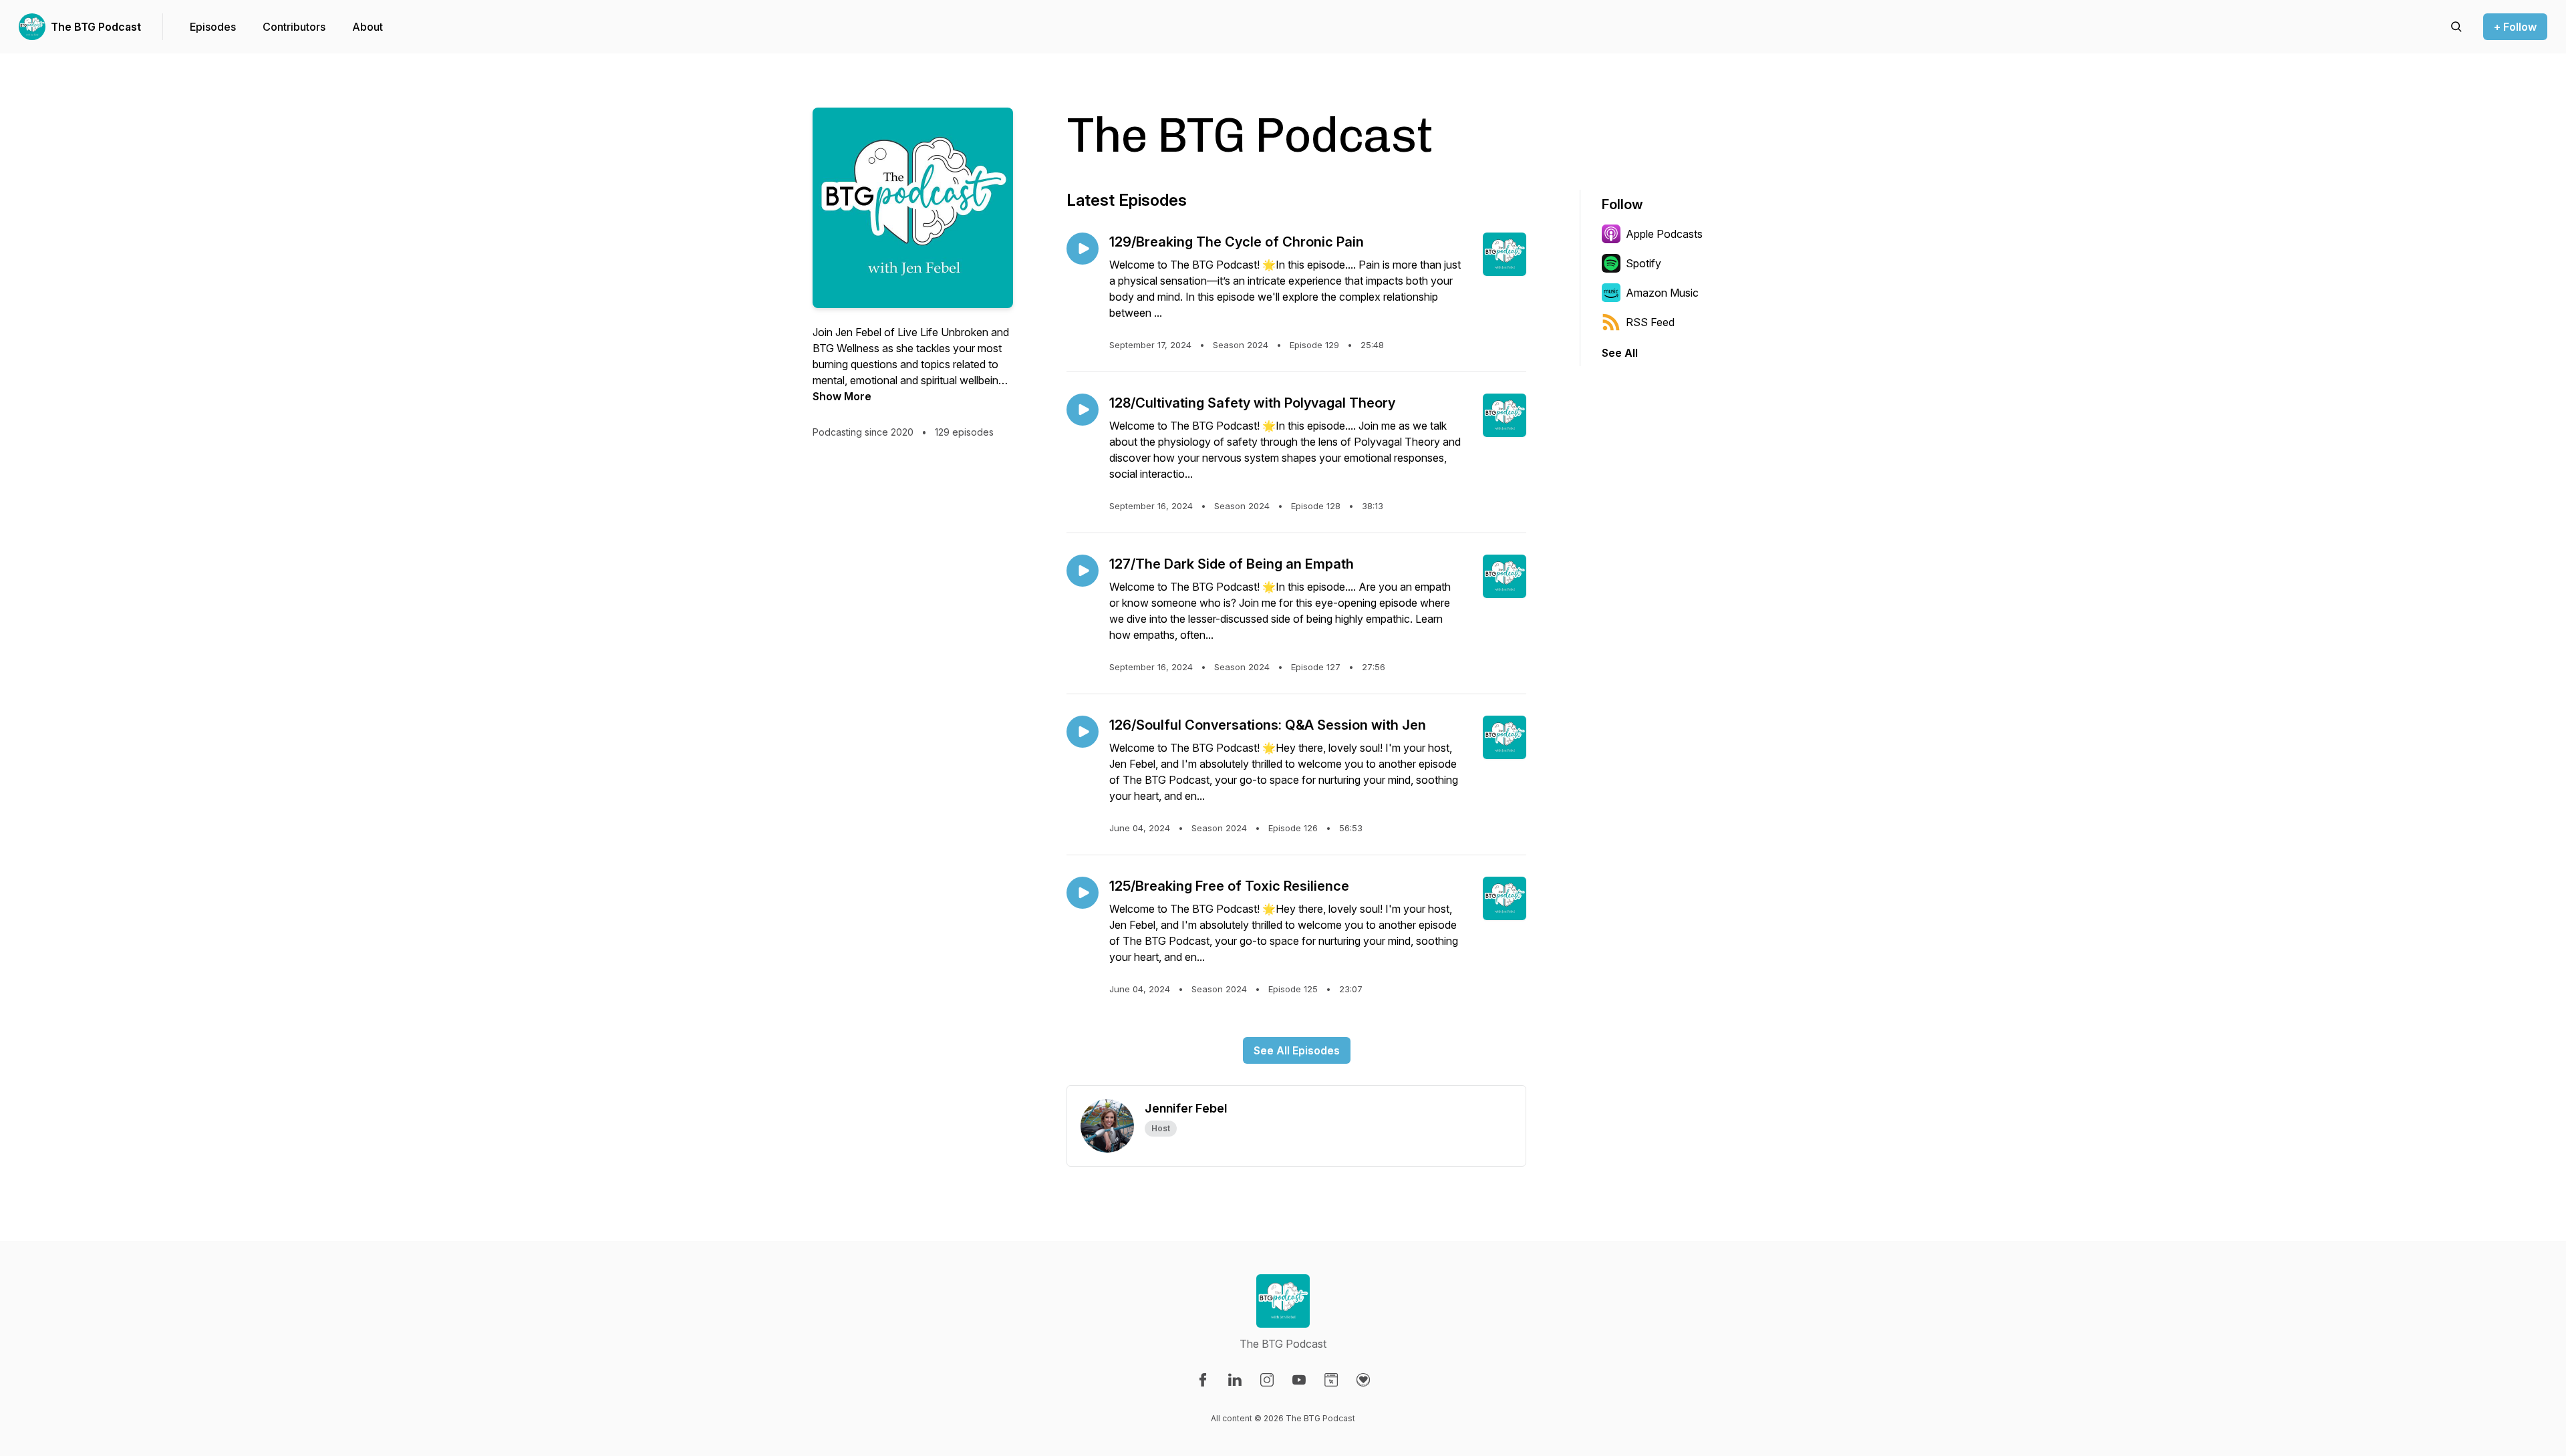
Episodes (213, 27)
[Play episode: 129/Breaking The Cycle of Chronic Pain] (1083, 249)
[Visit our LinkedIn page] (1235, 1380)
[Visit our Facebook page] (1203, 1380)
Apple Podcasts (1664, 234)
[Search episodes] (2456, 27)
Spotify (1644, 263)
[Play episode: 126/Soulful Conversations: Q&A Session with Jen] (1083, 732)
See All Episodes (1297, 1050)
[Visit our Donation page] (1363, 1380)
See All (1620, 353)
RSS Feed (1650, 322)
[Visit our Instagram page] (1267, 1380)
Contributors (294, 27)
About (368, 27)
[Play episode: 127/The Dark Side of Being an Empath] (1083, 571)
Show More (842, 396)
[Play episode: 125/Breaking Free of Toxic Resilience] (1083, 893)
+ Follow (2515, 27)
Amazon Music (1662, 293)
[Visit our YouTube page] (1299, 1380)
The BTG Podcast (96, 27)
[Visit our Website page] (1331, 1380)
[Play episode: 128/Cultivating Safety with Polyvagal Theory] (1083, 410)
